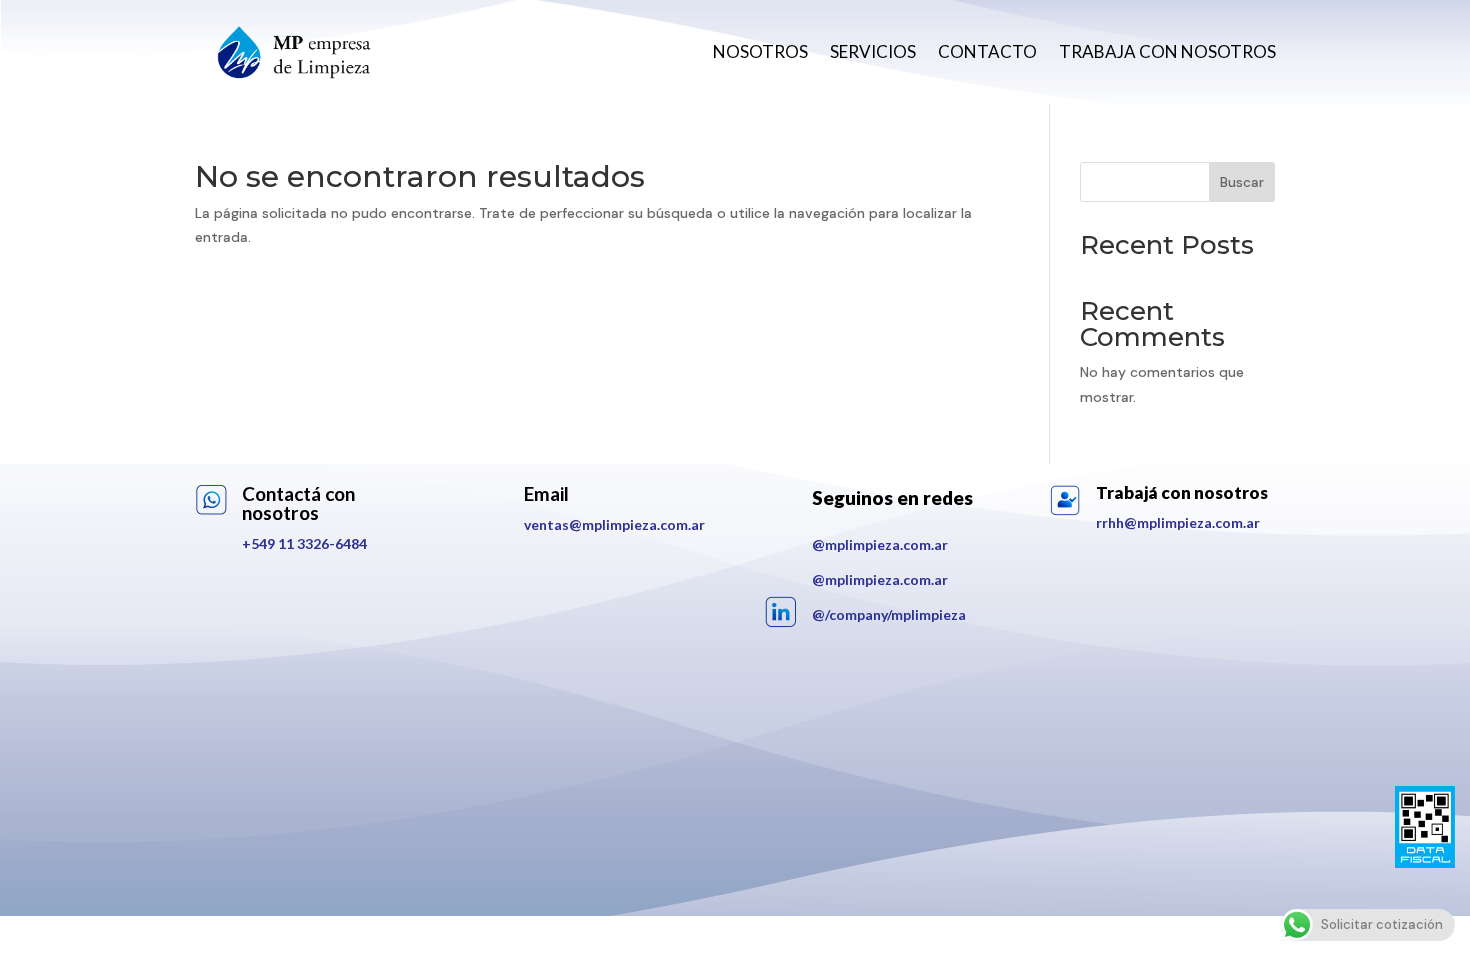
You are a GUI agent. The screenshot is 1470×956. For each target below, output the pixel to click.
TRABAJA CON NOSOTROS (1167, 51)
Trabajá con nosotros (1182, 492)
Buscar (1242, 182)
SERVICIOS (873, 51)
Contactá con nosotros (298, 503)
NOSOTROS (760, 51)
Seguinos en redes (892, 497)
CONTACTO (987, 51)
